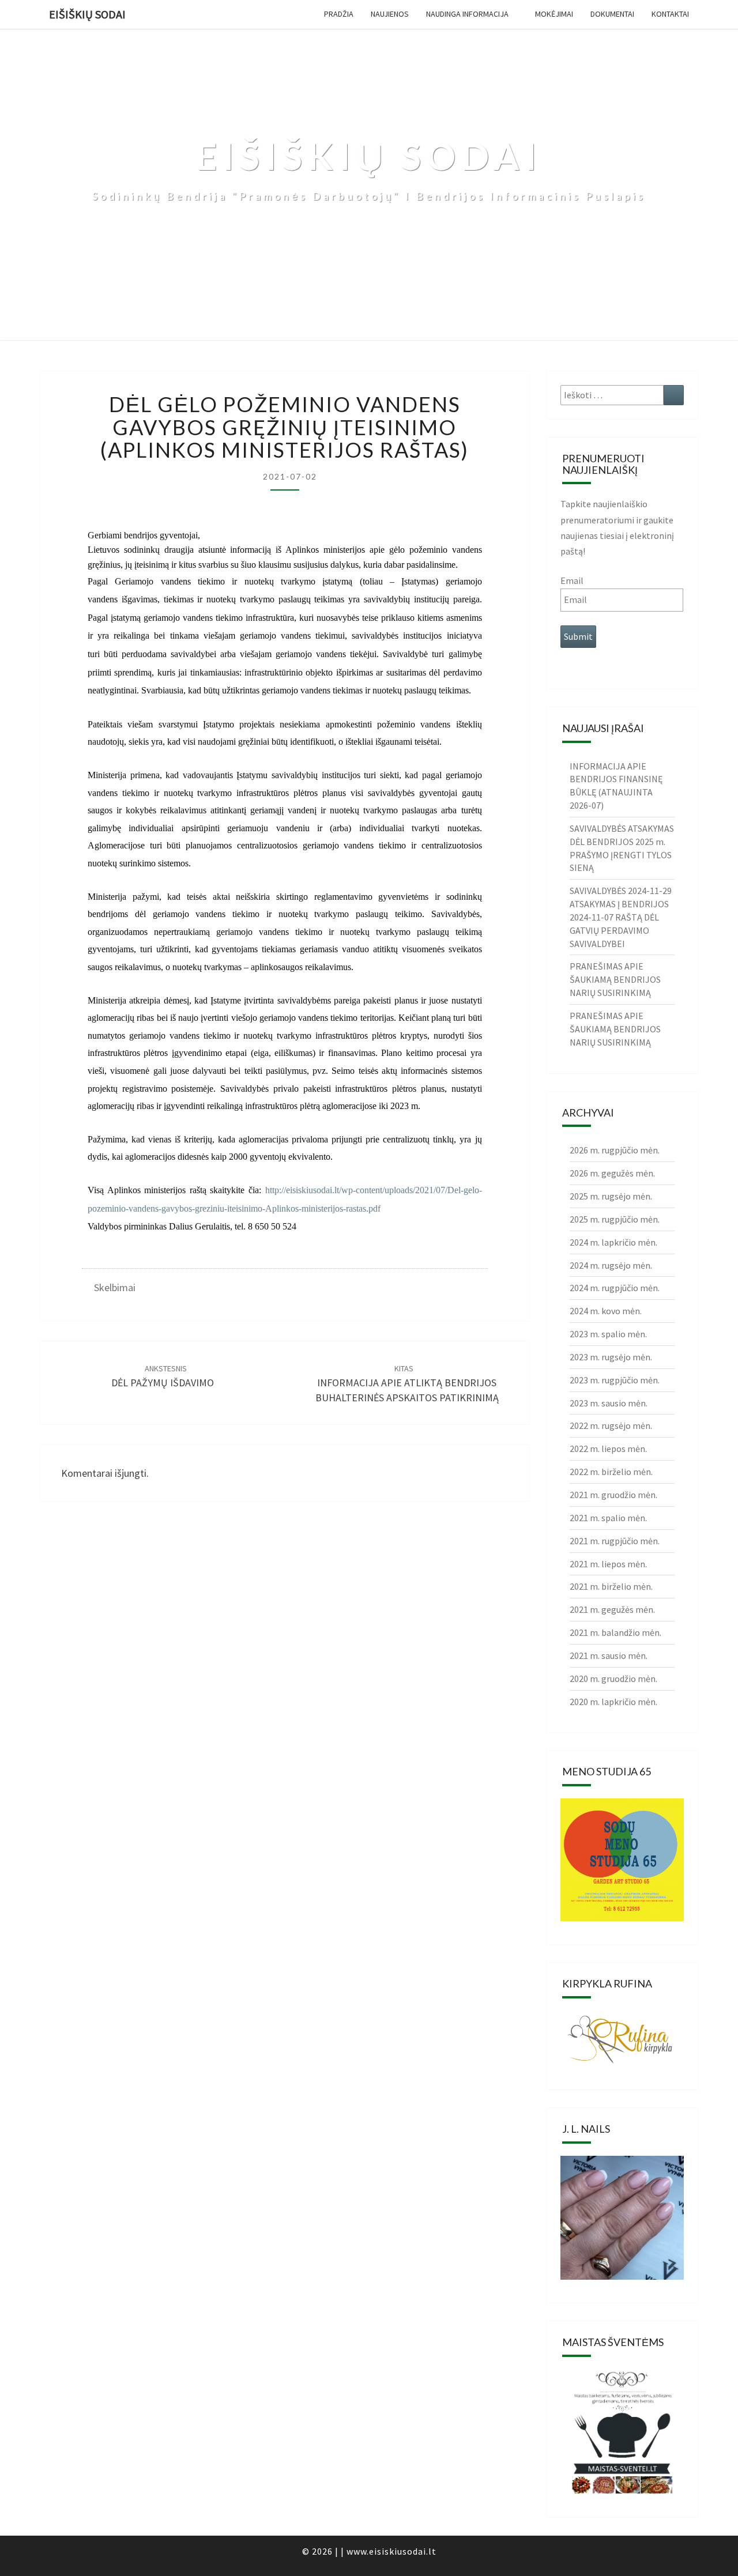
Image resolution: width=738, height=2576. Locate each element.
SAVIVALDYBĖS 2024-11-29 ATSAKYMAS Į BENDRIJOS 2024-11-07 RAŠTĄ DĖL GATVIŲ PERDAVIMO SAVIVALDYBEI (621, 917)
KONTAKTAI (670, 14)
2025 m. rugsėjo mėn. (611, 1196)
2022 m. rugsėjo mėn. (611, 1425)
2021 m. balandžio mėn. (615, 1632)
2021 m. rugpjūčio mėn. (615, 1541)
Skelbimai (115, 1287)
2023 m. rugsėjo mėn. (611, 1357)
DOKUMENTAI (612, 14)
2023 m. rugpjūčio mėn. (615, 1380)
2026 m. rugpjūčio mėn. (615, 1150)
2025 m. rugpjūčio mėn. (615, 1219)
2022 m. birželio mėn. (611, 1472)
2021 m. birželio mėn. (611, 1586)
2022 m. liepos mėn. (608, 1449)
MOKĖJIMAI (554, 14)
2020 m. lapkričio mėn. (613, 1702)
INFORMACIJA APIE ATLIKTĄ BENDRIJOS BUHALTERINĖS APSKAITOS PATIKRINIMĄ (407, 1383)
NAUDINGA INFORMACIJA (467, 14)
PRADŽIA (339, 14)
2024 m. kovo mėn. (606, 1311)
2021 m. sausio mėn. (609, 1655)
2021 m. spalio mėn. (608, 1518)
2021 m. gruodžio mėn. (613, 1495)
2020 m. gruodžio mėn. (613, 1679)
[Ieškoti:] (622, 395)
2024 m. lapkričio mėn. (613, 1242)
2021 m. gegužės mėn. (612, 1609)
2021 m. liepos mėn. (608, 1564)
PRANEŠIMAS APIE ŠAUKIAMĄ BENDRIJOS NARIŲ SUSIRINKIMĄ (615, 979)
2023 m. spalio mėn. (608, 1334)
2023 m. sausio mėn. (609, 1403)
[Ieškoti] (674, 395)
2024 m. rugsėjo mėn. (611, 1265)
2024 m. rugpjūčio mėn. (615, 1288)
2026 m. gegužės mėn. (612, 1173)
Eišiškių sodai (87, 14)
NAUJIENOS (390, 14)
